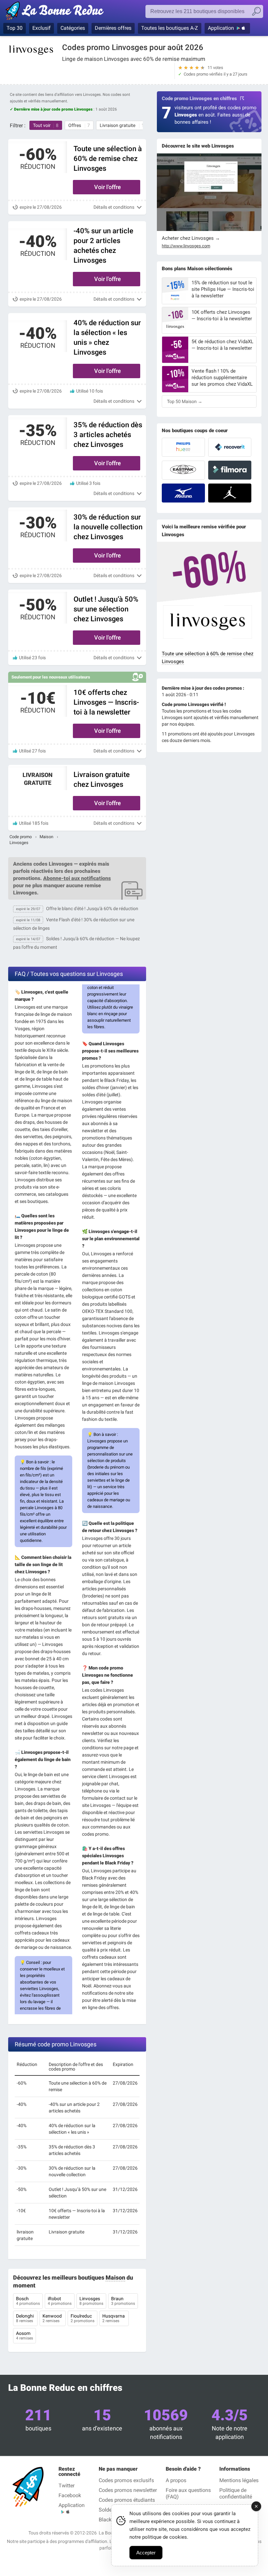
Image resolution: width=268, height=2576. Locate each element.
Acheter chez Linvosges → (191, 238)
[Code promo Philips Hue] (183, 447)
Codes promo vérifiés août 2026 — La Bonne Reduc (56, 12)
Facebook (70, 2495)
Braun (123, 2301)
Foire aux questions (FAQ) (188, 2493)
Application (221, 28)
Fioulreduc (83, 2318)
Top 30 (15, 28)
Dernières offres (113, 28)
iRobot (60, 2301)
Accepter (146, 2553)
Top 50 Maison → (185, 401)
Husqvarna (114, 2318)
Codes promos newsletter (128, 2490)
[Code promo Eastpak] (183, 470)
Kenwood (53, 2318)
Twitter (67, 2486)
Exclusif (42, 28)
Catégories (73, 28)
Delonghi (25, 2318)
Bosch (28, 2301)
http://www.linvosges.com (186, 246)
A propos (176, 2480)
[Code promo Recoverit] (230, 447)
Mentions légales (239, 2480)
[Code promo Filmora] (230, 470)
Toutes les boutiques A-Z (170, 28)
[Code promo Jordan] (230, 493)
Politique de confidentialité (236, 2493)
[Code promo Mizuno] (183, 493)
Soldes (107, 2510)
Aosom (25, 2336)
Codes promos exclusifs (126, 2480)
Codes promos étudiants (127, 2500)
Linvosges (91, 2301)
